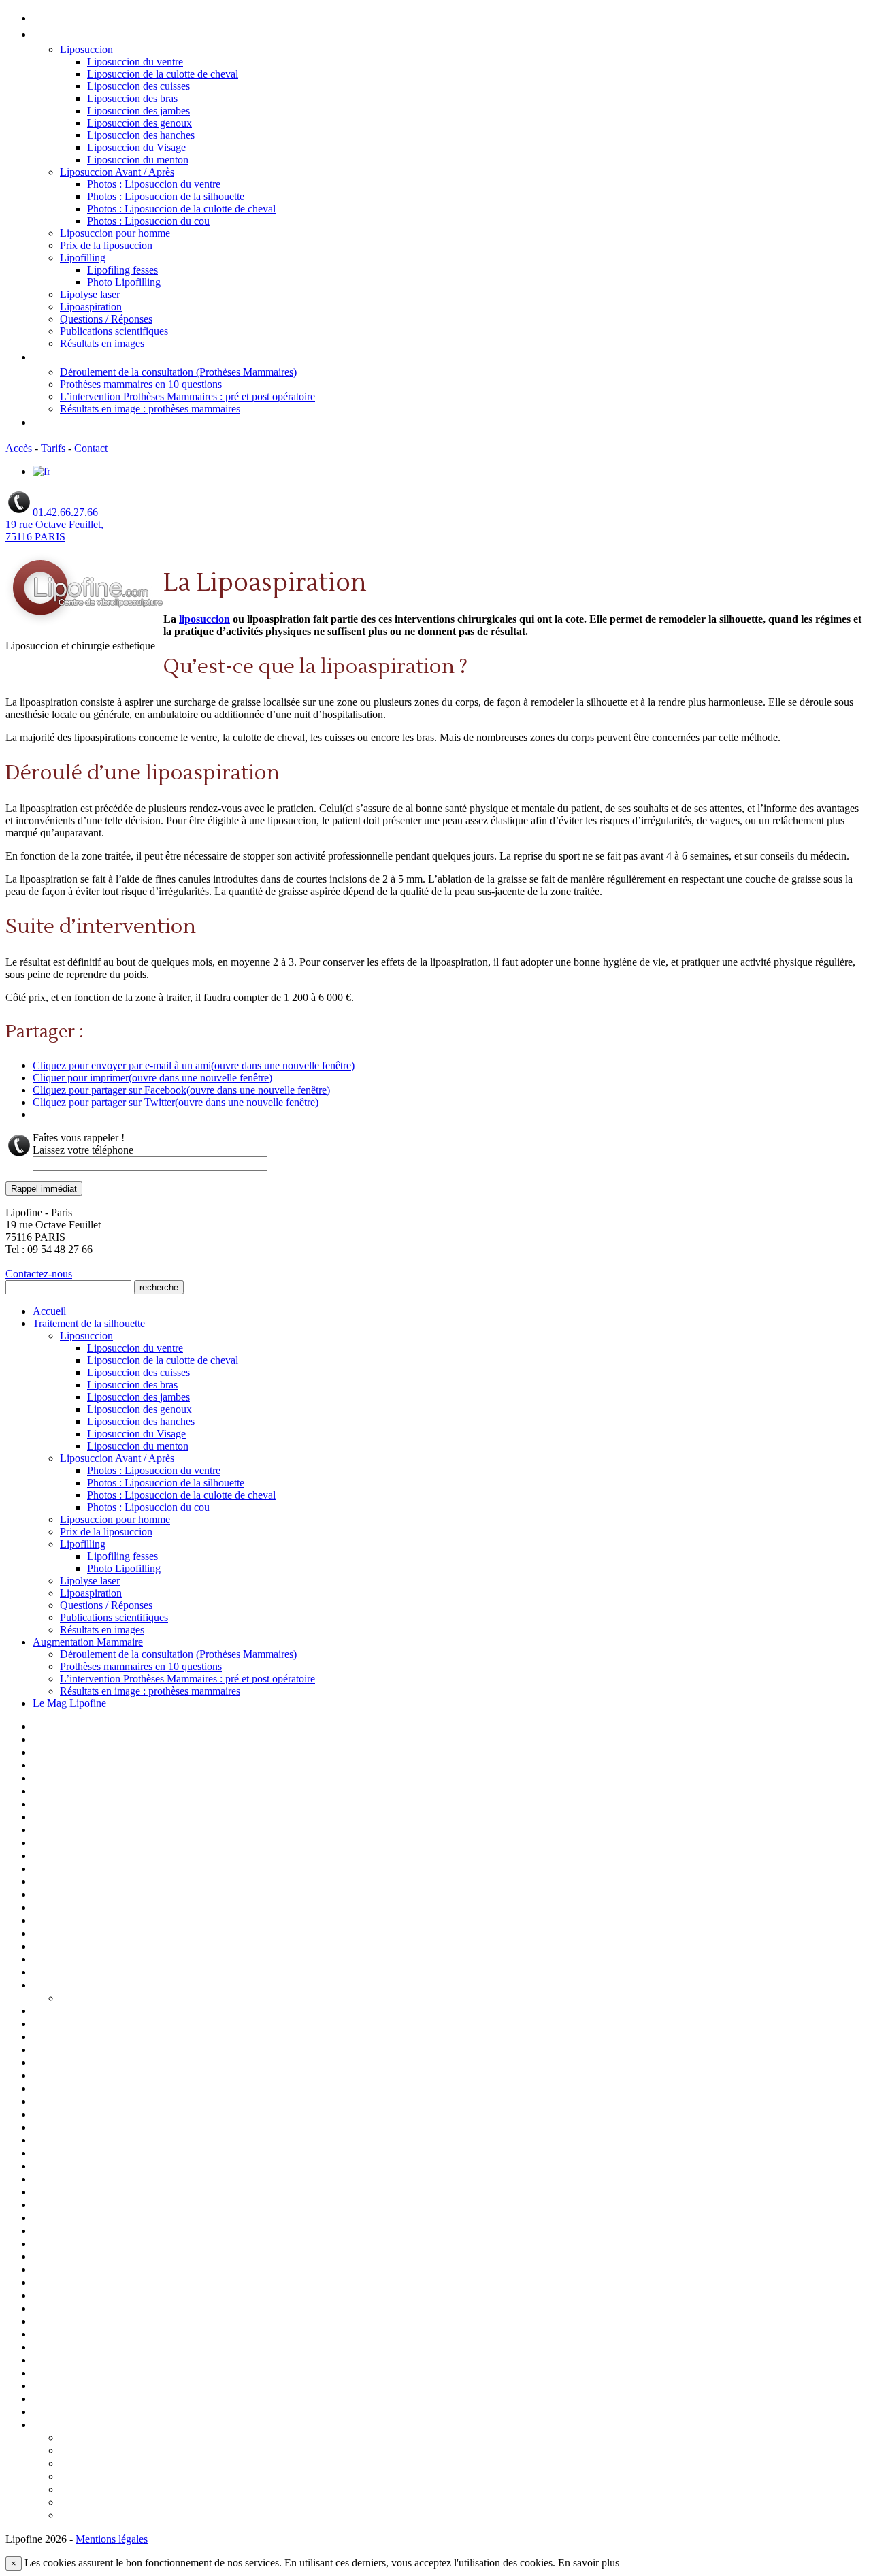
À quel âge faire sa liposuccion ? (132, 2439)
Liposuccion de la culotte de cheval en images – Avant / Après (174, 2064)
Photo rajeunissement (83, 2270)
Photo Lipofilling (124, 282)
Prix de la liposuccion (106, 245)
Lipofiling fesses (122, 270)
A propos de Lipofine (81, 1740)
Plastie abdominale (75, 2296)
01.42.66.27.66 (65, 512)
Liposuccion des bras (132, 98)
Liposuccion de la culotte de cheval (163, 74)
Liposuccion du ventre (135, 62)
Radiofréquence (69, 2374)
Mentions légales (72, 2219)
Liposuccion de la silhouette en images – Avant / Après (158, 2076)
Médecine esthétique (82, 2206)
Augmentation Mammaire (96, 358)
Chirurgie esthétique (81, 1805)
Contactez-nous (39, 1274)
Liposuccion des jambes (138, 111)
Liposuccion (86, 49)
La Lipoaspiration (73, 1895)
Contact (91, 448)
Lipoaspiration (91, 307)
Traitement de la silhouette (98, 35)
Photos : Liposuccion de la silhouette (166, 196)
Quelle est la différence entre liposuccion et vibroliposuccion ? (204, 2516)
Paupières (55, 2257)
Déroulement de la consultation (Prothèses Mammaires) (178, 372)
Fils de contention (75, 1857)
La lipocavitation (71, 1908)
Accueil (51, 19)
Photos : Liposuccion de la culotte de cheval (181, 209)
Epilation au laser (72, 1844)
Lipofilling (83, 258)
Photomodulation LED (84, 2283)
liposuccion (204, 619)
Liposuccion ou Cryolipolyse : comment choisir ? (170, 2477)
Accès (19, 448)
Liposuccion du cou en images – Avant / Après (138, 2141)
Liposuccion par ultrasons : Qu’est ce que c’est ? (170, 2490)
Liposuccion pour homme (115, 233)
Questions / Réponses (106, 319)
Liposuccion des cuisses (138, 86)
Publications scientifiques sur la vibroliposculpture (150, 2348)
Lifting (48, 1973)
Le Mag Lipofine (72, 423)
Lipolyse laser (90, 294)
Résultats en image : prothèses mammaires (150, 409)
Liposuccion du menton (138, 160)
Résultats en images (102, 343)
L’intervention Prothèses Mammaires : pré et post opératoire (187, 396)
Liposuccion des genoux (139, 123)
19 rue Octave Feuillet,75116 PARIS (54, 531)
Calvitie (50, 1792)
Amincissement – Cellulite (93, 1766)
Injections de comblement (93, 1870)
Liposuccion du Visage (136, 147)
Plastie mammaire (72, 2309)
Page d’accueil (65, 1727)
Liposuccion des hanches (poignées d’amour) (137, 2115)
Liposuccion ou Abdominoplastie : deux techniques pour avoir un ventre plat (236, 2464)
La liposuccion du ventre (90, 1934)
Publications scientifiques (114, 331)
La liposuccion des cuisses (94, 1921)
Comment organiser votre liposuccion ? (150, 2451)
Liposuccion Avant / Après (117, 172)
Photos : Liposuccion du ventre (154, 184)
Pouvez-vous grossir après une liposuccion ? (162, 2503)
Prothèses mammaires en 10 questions (141, 384)
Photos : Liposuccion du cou (148, 221)
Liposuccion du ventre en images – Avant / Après (145, 2167)
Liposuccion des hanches (141, 135)
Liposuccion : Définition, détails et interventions (144, 2038)
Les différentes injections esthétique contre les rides (154, 1960)
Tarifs (53, 448)
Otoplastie (57, 2232)
